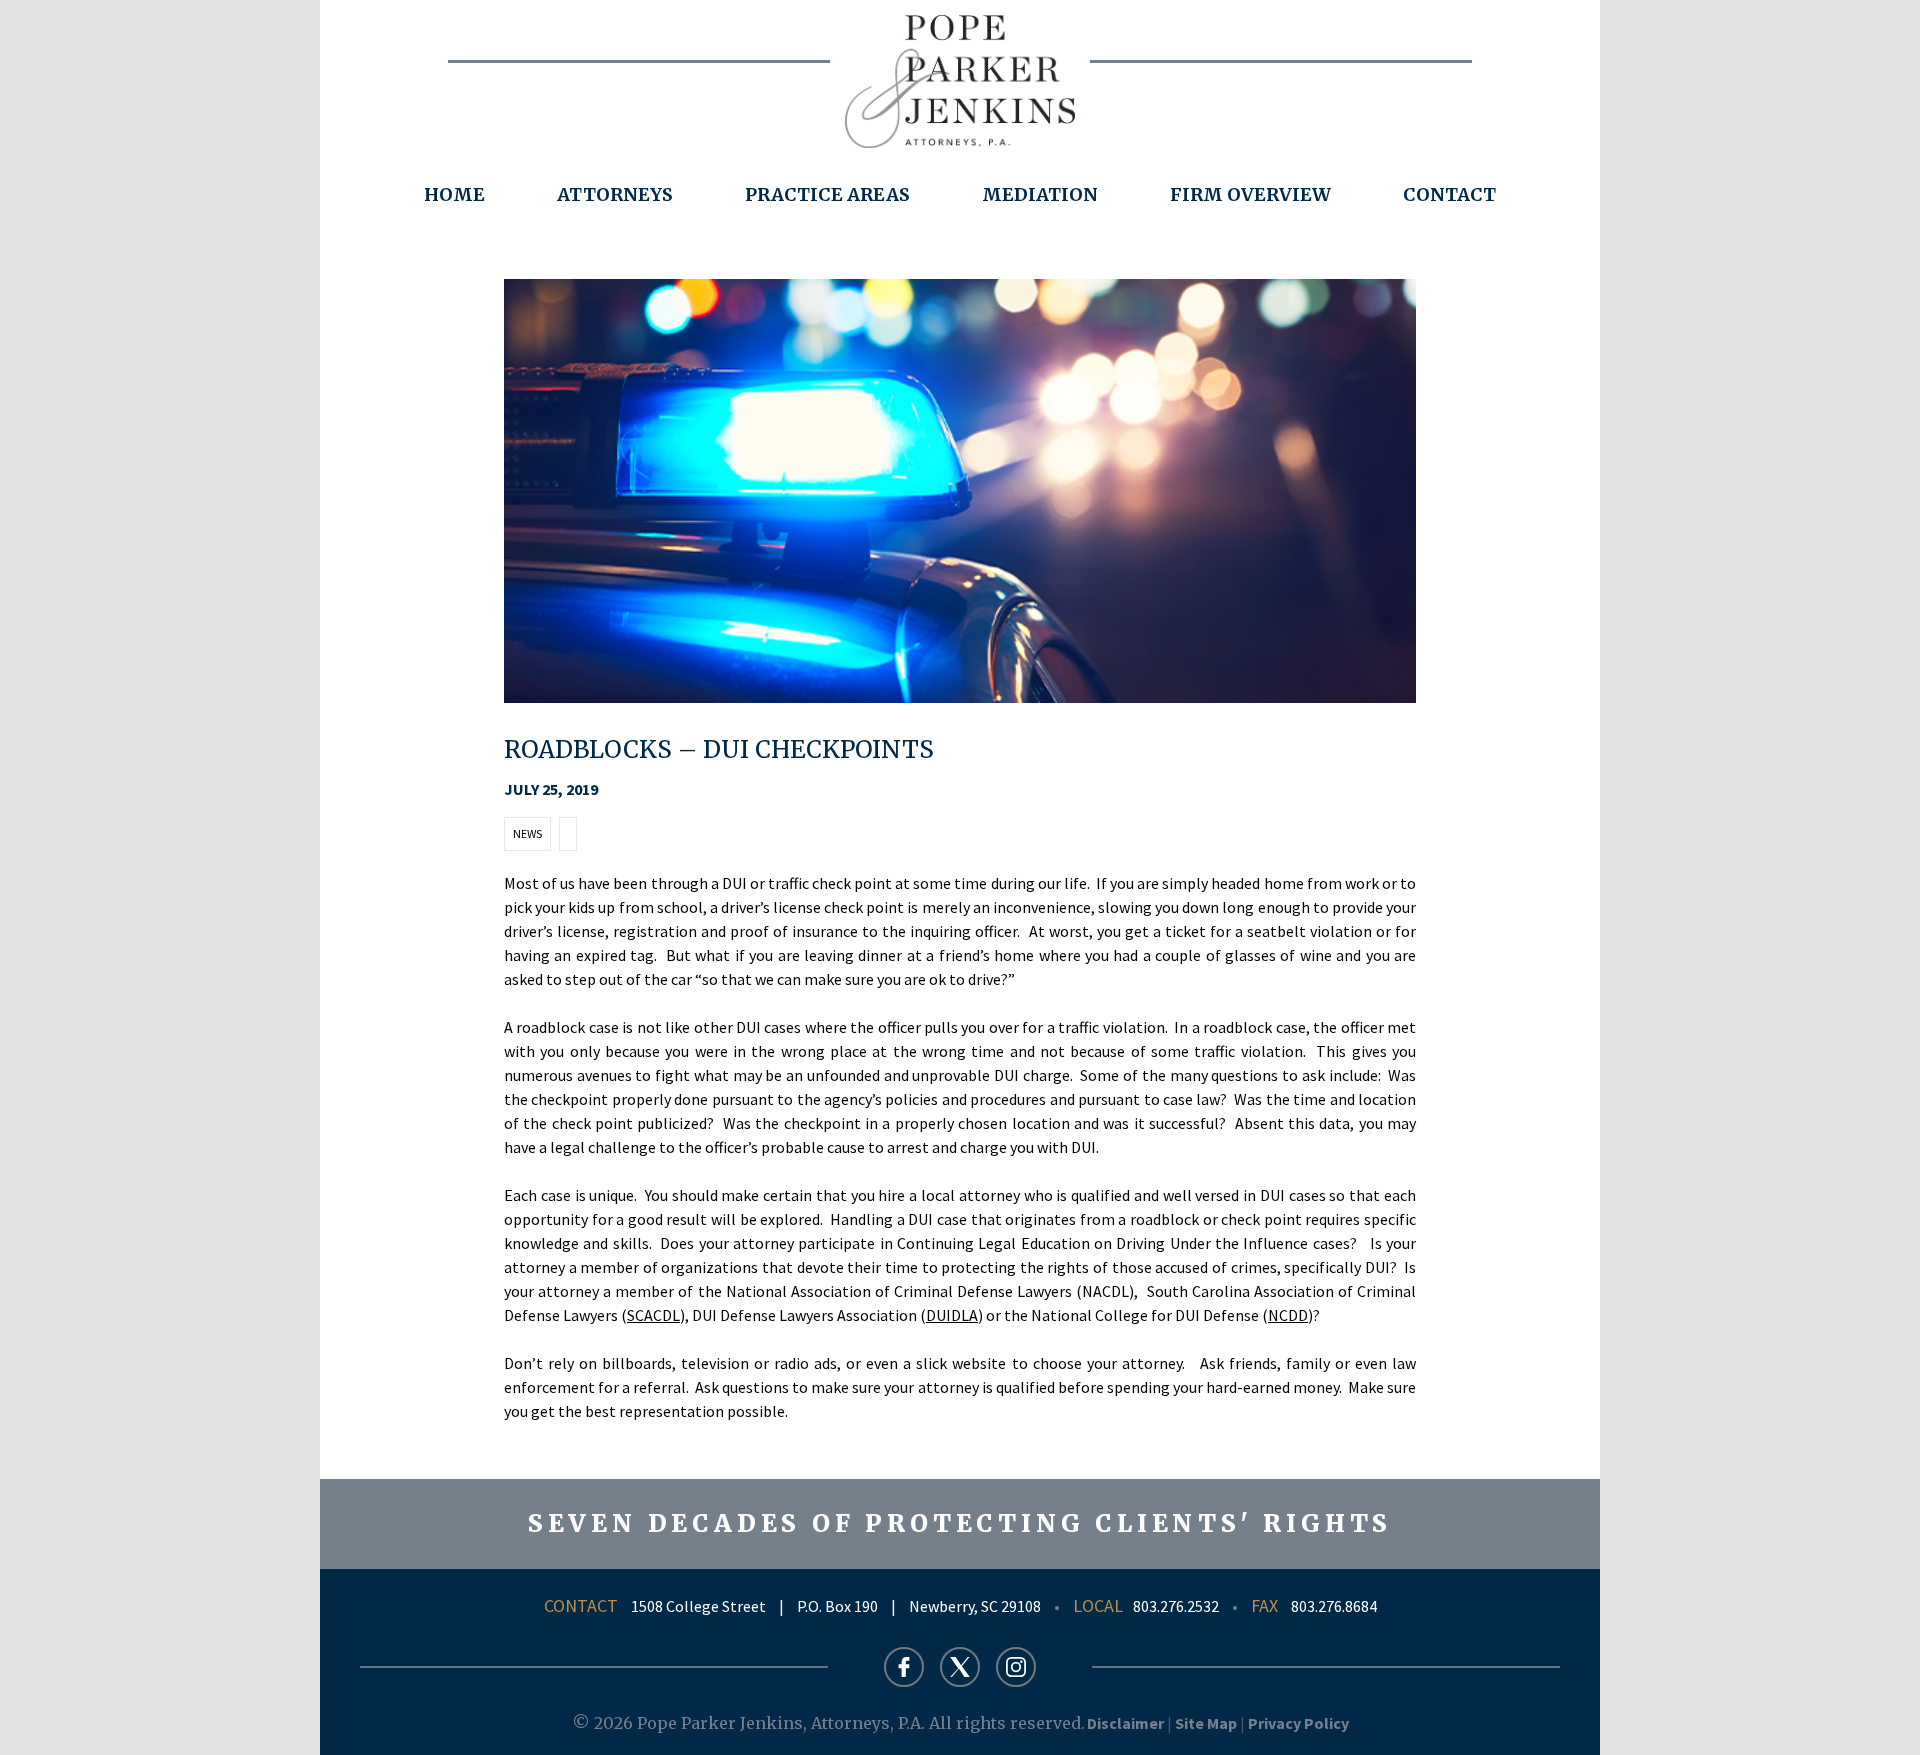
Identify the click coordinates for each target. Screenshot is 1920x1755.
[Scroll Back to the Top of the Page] (1872, 1707)
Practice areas (827, 194)
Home (454, 194)
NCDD (1288, 1315)
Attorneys (615, 194)
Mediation (1040, 194)
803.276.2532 (1176, 1606)
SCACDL (653, 1315)
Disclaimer (1125, 1723)
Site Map (1206, 1723)
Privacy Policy (1298, 1723)
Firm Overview (1250, 194)
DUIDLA (952, 1315)
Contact (1449, 194)
